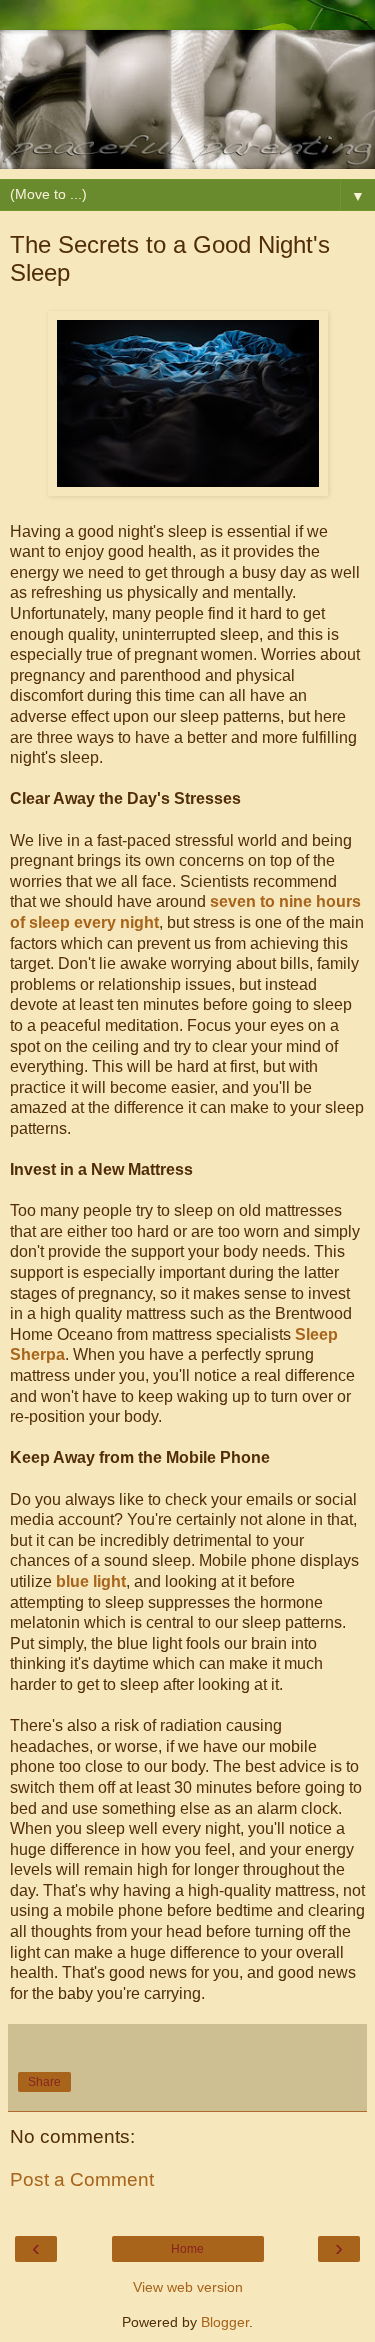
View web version (188, 2287)
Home (187, 2249)
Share (44, 2082)
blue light (91, 1581)
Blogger (225, 2322)
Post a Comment (82, 2179)
